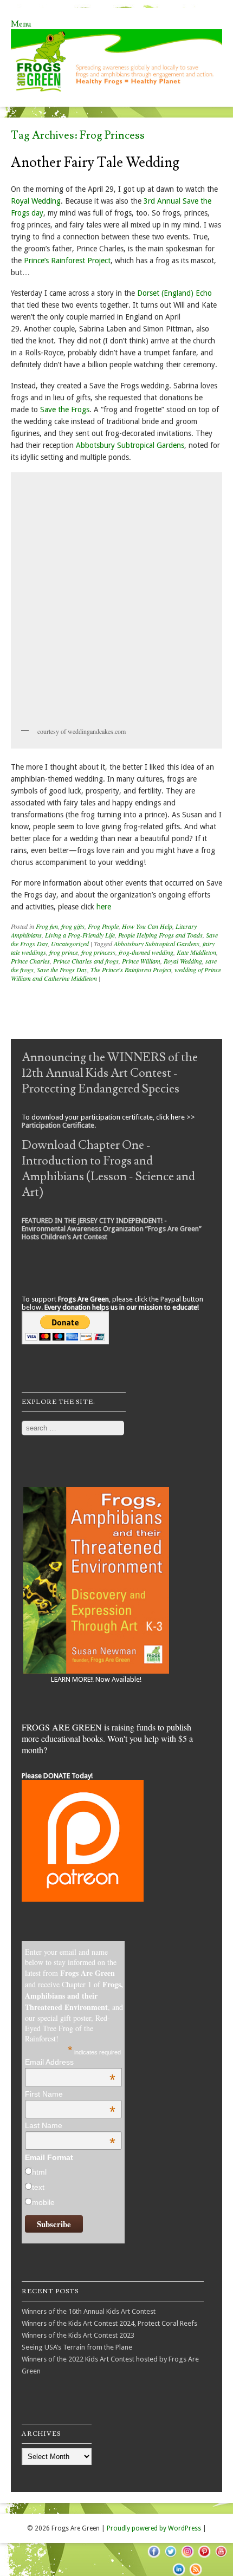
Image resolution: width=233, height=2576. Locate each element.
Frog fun (47, 926)
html (39, 2172)
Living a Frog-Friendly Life (80, 935)
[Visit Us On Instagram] (187, 2557)
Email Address (70, 2062)
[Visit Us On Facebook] (154, 2557)
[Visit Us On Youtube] (221, 2557)
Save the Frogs (65, 409)
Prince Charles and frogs (86, 961)
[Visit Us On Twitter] (170, 2557)
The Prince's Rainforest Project (131, 970)
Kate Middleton (196, 952)
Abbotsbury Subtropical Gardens (130, 445)
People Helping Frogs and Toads (160, 935)
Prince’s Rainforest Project (67, 261)
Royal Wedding (36, 201)
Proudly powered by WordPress (154, 2528)
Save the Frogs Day (62, 970)
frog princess (98, 952)
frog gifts (73, 926)
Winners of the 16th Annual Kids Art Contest (89, 2311)
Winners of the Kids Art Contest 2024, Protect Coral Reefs (109, 2323)
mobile (43, 2202)
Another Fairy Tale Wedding (95, 162)
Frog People (103, 926)
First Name (70, 2094)
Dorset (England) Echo (174, 293)
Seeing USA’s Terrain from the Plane (77, 2347)
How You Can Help (147, 926)
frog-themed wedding (146, 952)
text (38, 2187)
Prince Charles (30, 961)
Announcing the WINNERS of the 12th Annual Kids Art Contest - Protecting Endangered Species (110, 1073)
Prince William (141, 961)
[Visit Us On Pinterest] (204, 2557)
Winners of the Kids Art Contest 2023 (78, 2335)
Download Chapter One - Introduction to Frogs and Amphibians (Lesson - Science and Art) (108, 1169)
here (104, 907)
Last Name (70, 2125)
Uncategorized (70, 944)
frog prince (64, 952)
